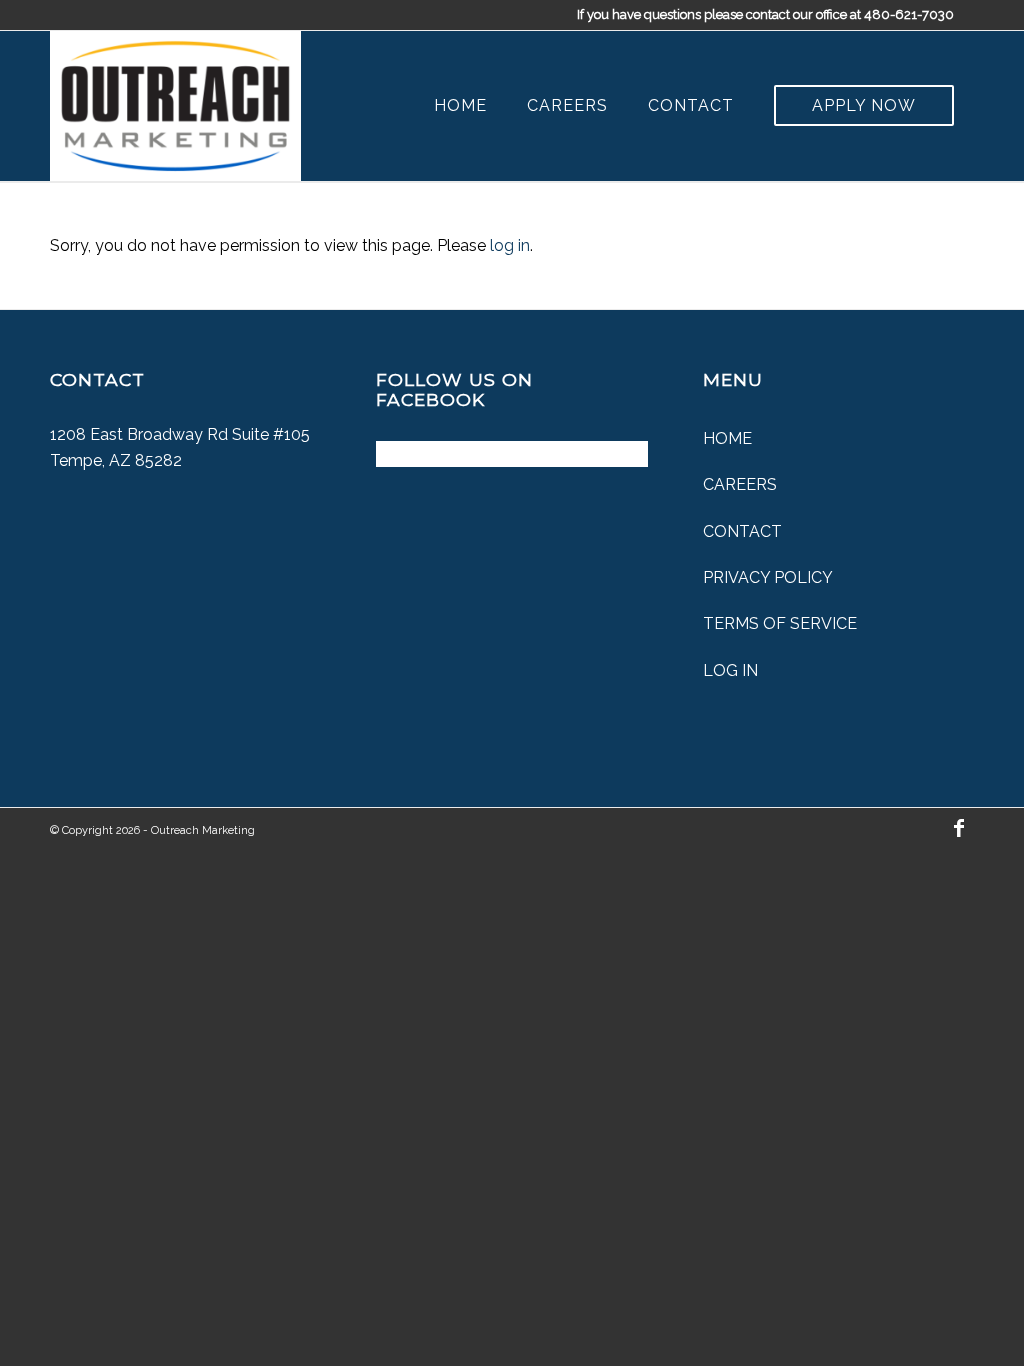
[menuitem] (460, 106)
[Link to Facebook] (959, 828)
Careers (740, 484)
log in (510, 245)
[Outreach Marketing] (175, 106)
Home (727, 438)
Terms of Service (780, 623)
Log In (730, 670)
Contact (742, 531)
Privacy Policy (768, 577)
